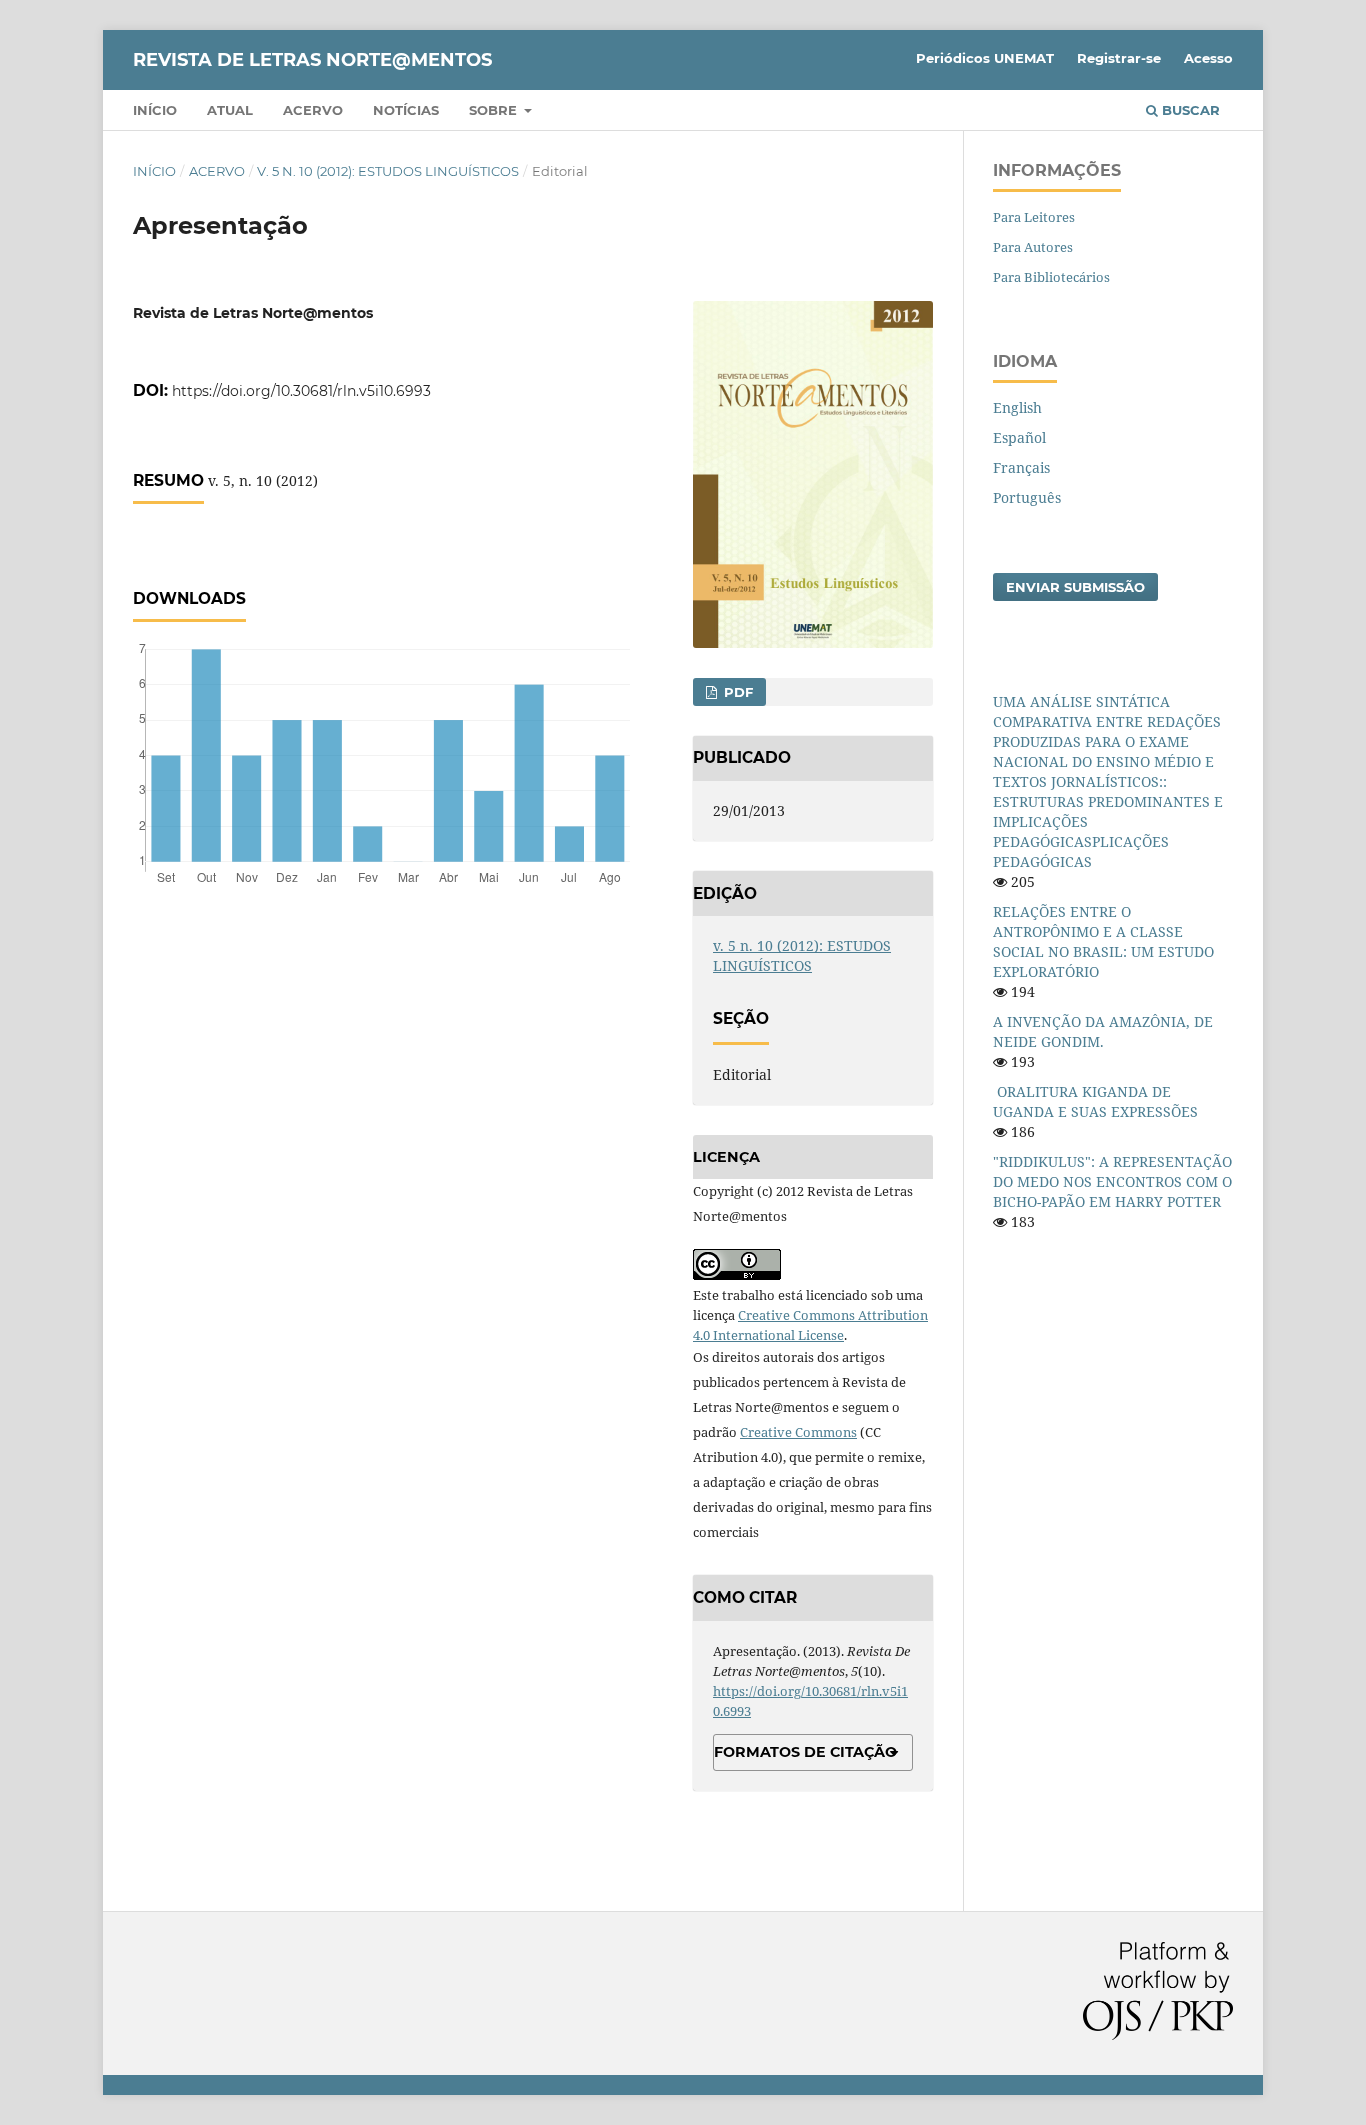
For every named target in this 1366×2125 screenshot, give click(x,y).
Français (1021, 467)
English (1017, 407)
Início (155, 110)
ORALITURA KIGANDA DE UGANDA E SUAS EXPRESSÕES (1095, 1101)
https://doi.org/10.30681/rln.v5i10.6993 (301, 391)
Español (1019, 437)
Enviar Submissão (1075, 587)
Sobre (495, 110)
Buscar (1189, 110)
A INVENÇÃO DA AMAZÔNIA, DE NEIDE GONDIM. (1103, 1031)
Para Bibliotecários (1051, 277)
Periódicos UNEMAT (985, 58)
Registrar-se (1119, 58)
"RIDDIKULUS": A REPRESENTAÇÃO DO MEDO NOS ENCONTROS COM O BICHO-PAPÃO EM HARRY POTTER (1112, 1181)
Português (1027, 497)
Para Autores (1033, 247)
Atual (230, 110)
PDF (736, 692)
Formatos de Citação (805, 1752)
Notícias (406, 110)
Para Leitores (1034, 217)
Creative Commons (798, 1432)
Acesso (1208, 58)
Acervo (313, 110)
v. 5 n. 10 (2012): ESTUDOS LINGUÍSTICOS (388, 171)
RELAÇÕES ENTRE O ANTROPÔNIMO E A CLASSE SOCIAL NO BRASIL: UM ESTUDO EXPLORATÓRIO (1103, 941)
